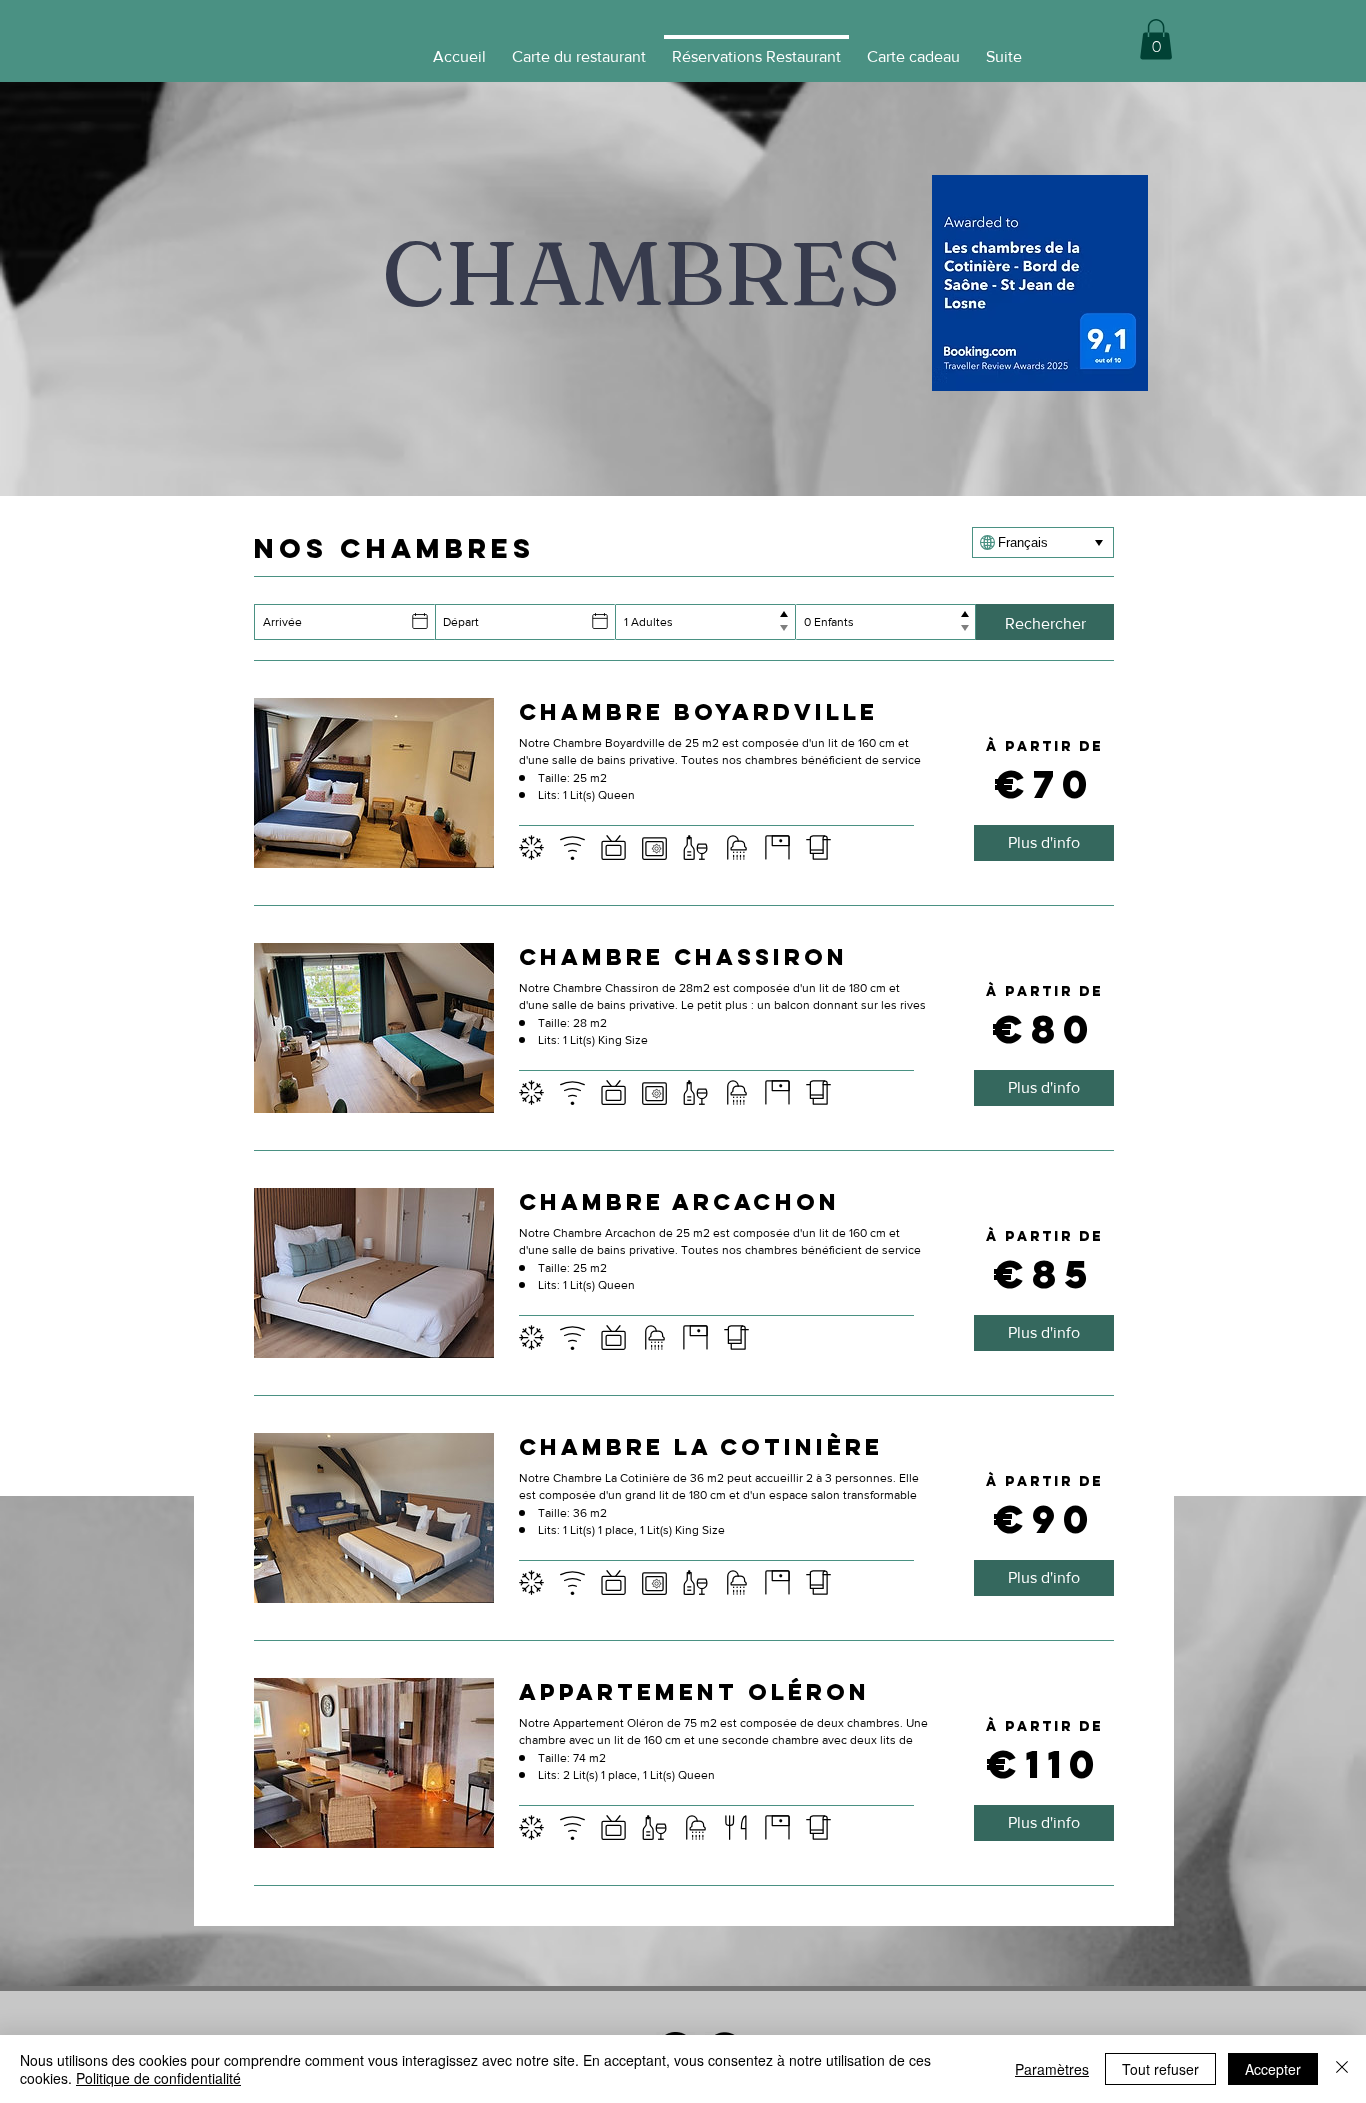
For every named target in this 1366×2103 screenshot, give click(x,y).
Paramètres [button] (1052, 2069)
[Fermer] (1342, 2069)
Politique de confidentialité (158, 2078)
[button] (1156, 39)
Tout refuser (1160, 2069)
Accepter (1273, 2069)
